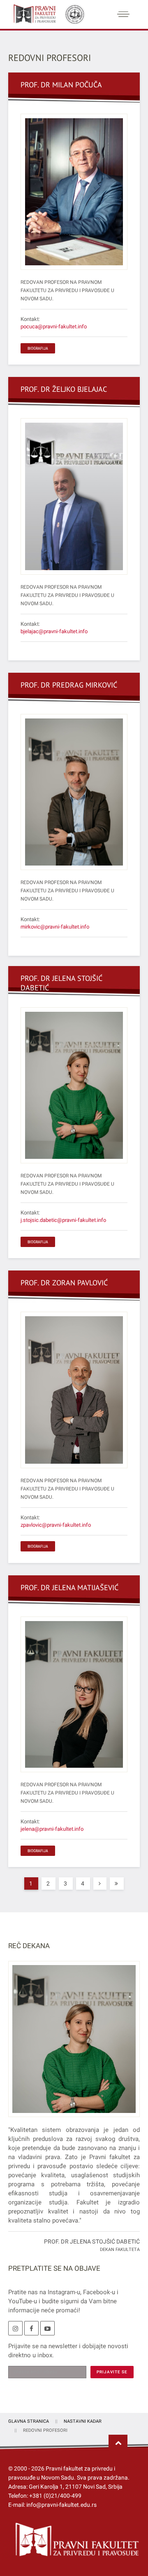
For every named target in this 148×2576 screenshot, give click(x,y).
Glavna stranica (29, 2421)
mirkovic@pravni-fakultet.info (55, 927)
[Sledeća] (100, 1883)
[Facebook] (31, 2328)
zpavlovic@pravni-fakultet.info (56, 1525)
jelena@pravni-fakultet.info (52, 1829)
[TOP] (118, 2443)
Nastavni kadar (83, 2421)
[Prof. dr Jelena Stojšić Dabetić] (74, 2044)
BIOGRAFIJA (38, 348)
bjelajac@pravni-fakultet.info (54, 631)
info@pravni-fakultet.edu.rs (61, 2505)
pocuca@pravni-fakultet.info (54, 326)
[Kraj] (117, 1883)
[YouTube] (47, 2328)
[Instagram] (15, 2328)
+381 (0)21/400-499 (55, 2496)
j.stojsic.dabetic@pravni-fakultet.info (63, 1220)
